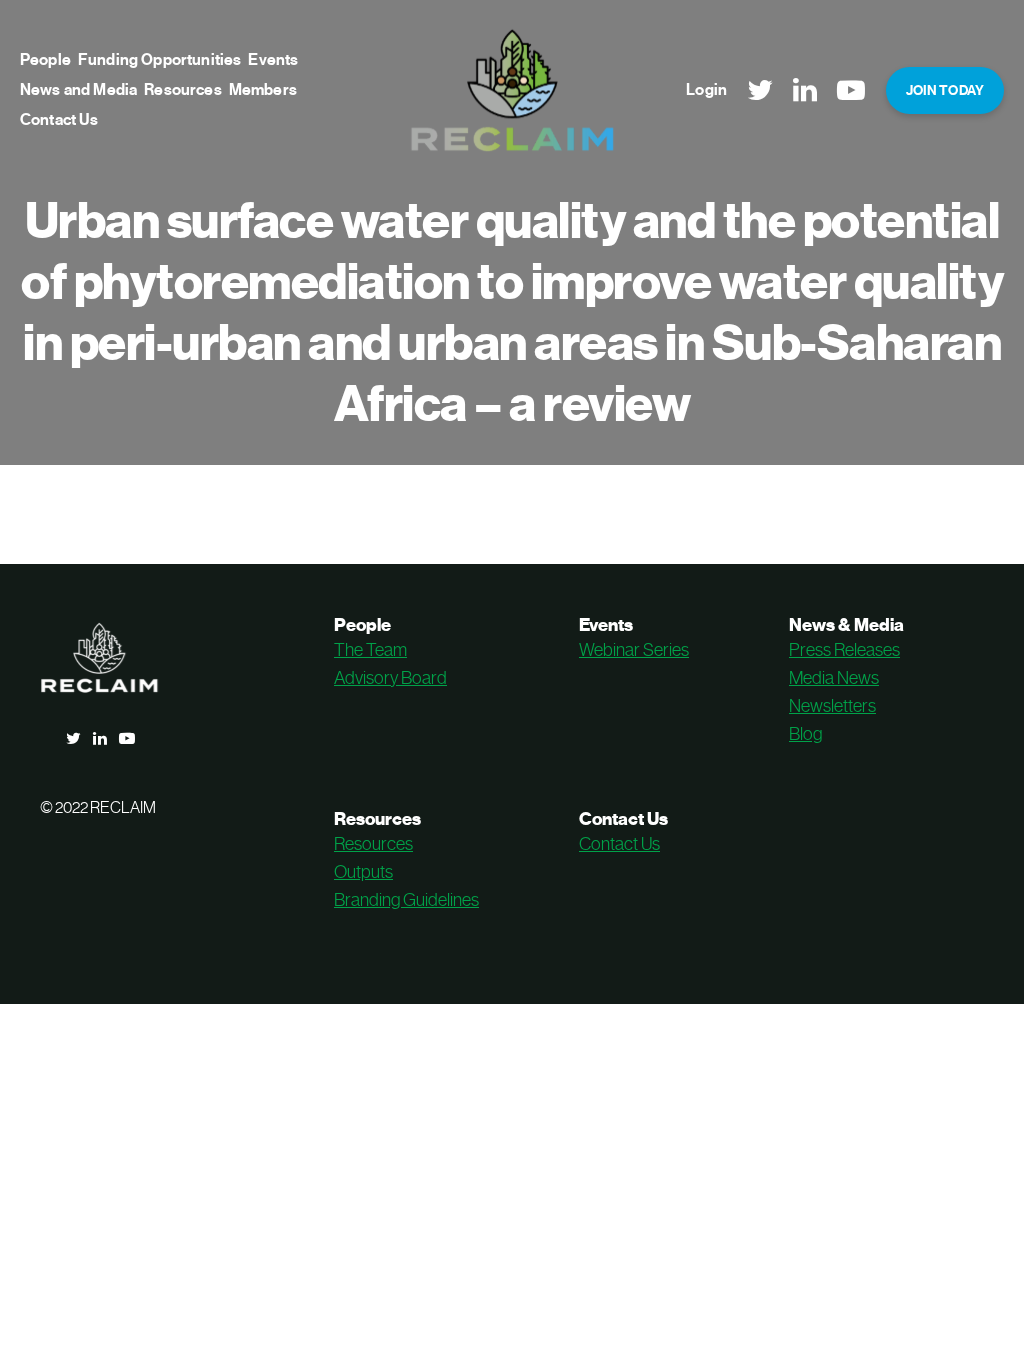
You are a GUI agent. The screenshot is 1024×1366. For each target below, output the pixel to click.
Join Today (945, 90)
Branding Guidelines (406, 900)
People (45, 60)
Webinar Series (634, 650)
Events (273, 60)
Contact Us (59, 120)
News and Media (78, 90)
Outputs (363, 872)
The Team (370, 650)
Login (706, 90)
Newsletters (832, 706)
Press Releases (844, 650)
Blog (805, 734)
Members (263, 90)
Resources (182, 90)
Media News (834, 678)
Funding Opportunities (159, 60)
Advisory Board (390, 678)
